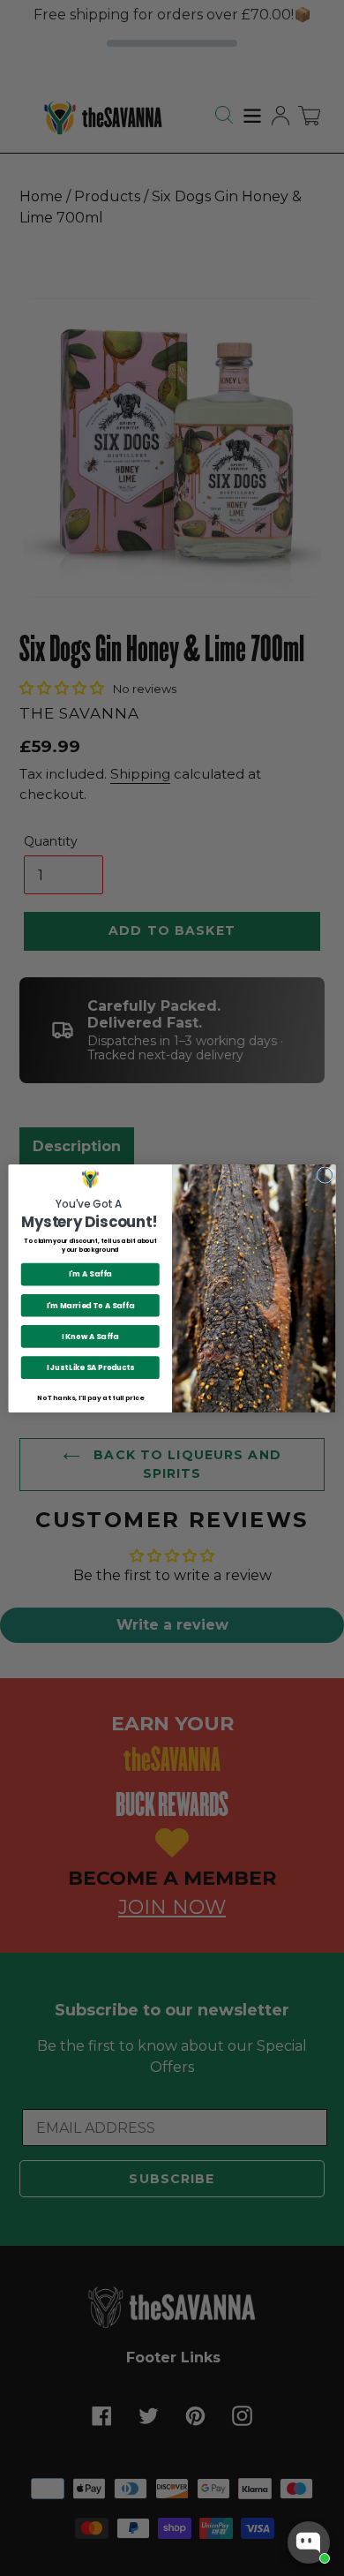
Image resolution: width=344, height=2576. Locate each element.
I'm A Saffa (90, 1274)
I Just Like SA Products (90, 1367)
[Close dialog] (325, 1175)
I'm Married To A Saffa (90, 1305)
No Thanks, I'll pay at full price (90, 1397)
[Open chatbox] (309, 2542)
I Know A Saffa (90, 1336)
